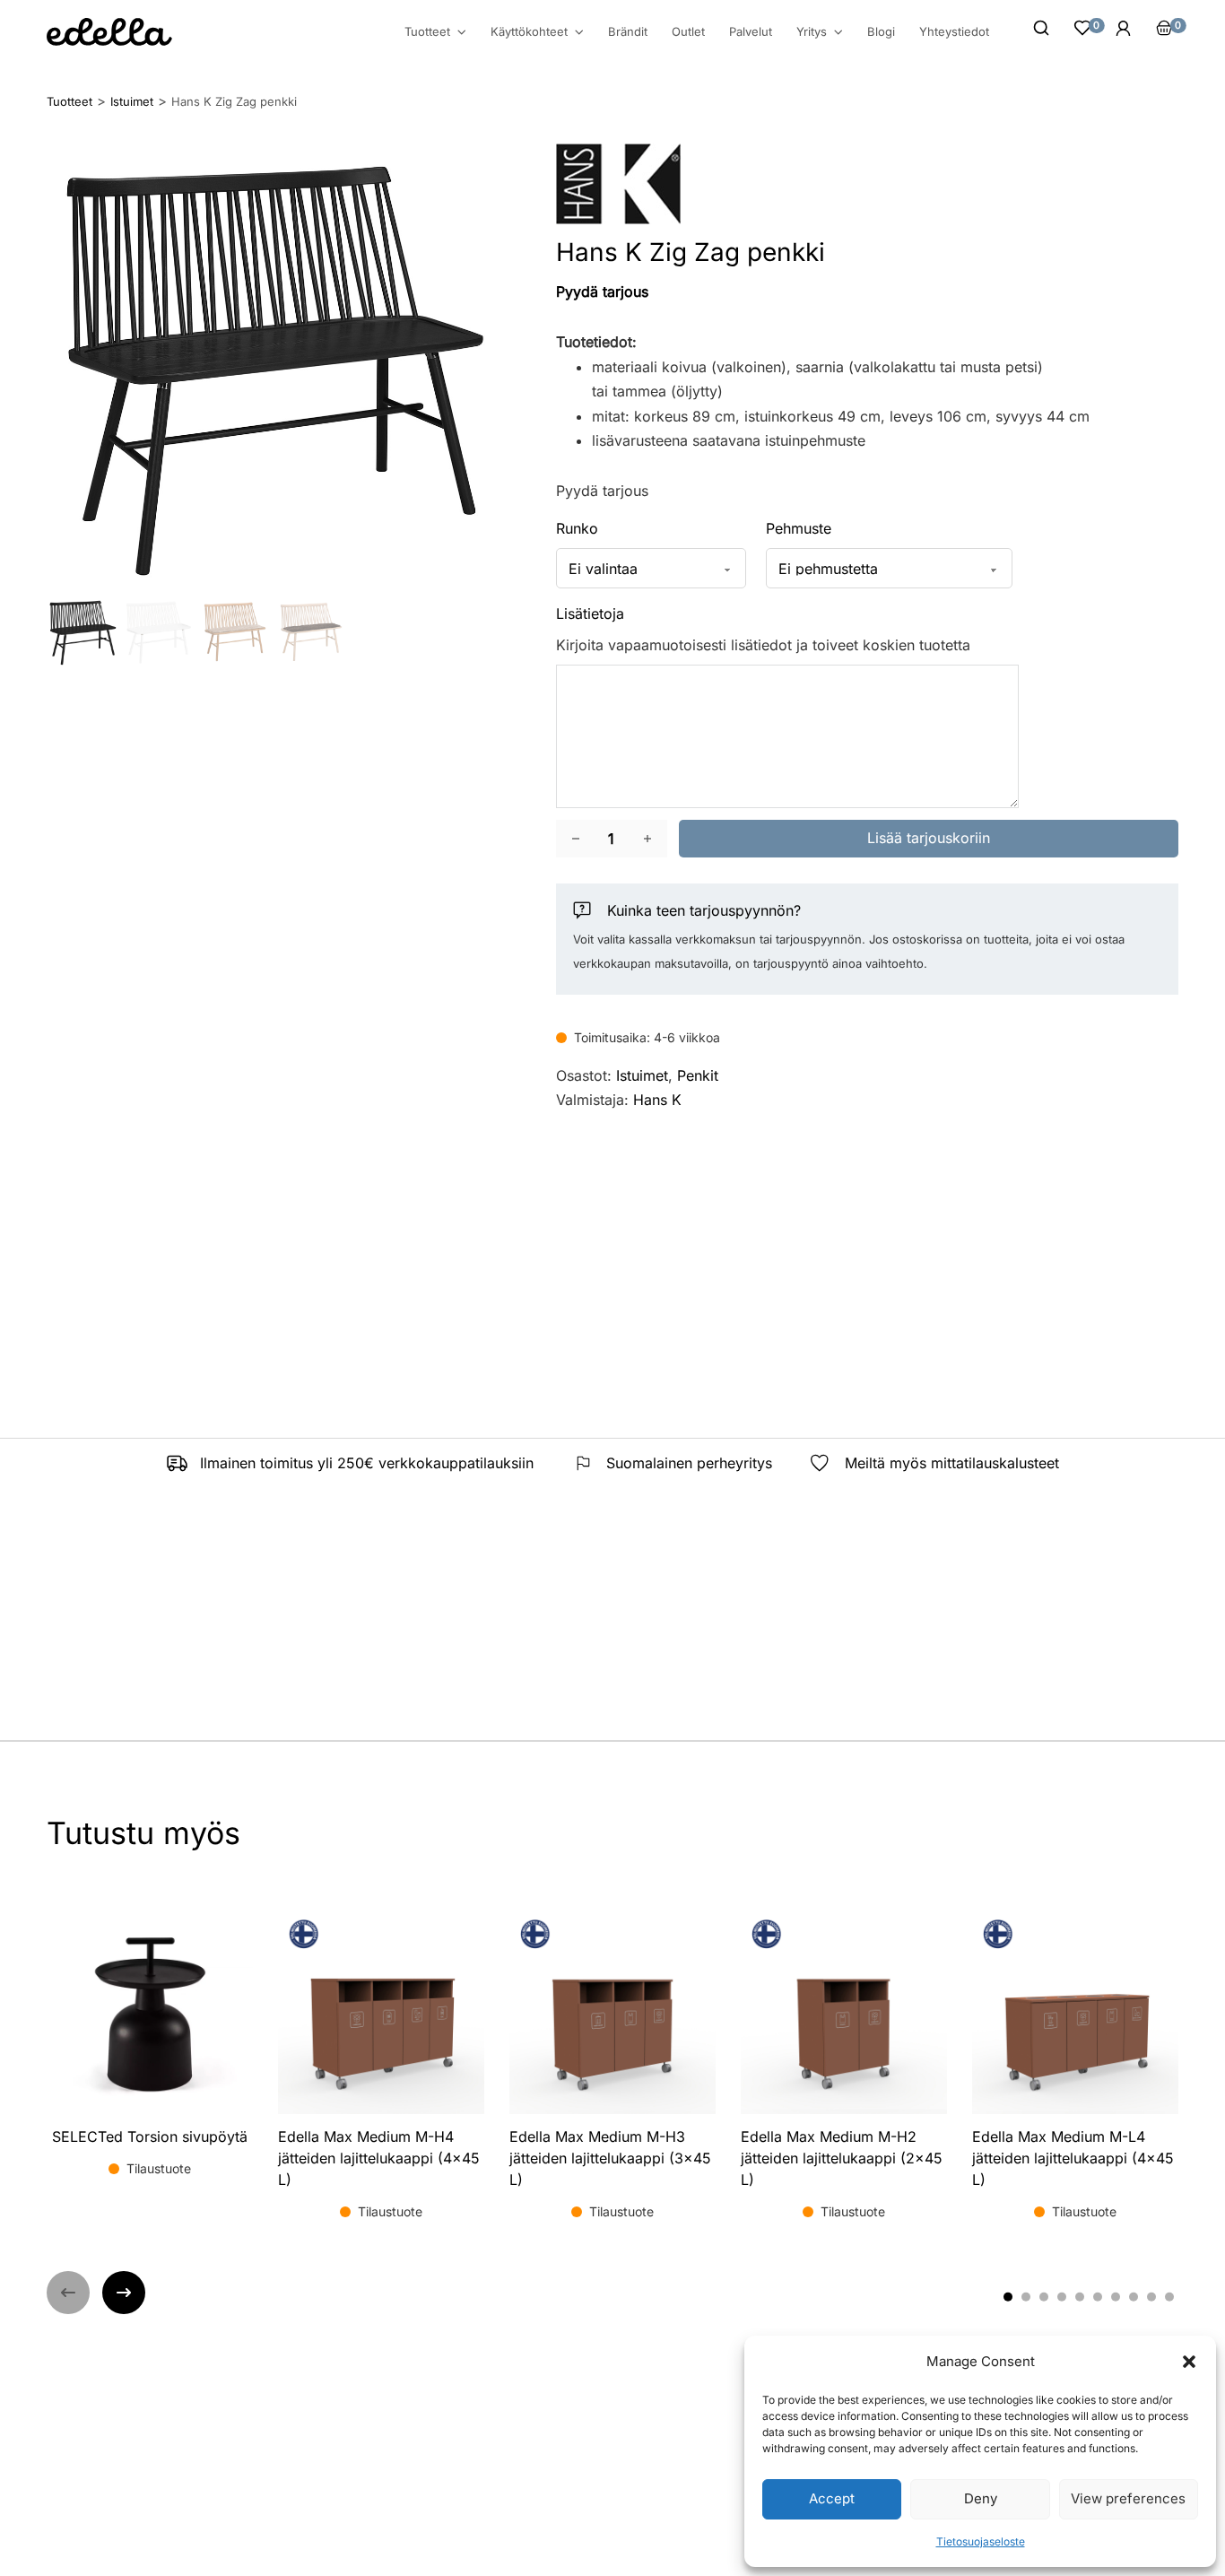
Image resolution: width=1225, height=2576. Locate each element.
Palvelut (751, 31)
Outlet (688, 31)
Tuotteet (427, 32)
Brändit (628, 31)
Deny (981, 2498)
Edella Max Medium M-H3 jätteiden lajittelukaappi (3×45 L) (610, 2158)
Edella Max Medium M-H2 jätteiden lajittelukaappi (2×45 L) (842, 2158)
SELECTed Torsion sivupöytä (150, 2137)
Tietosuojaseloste (981, 2541)
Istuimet (642, 1075)
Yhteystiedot (954, 31)
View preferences (1128, 2498)
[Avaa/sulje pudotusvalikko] (462, 32)
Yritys (812, 32)
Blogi (881, 31)
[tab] (1008, 2296)
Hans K (657, 1100)
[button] (1189, 2362)
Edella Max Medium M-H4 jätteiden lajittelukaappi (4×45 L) (379, 2158)
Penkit (698, 1075)
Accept (832, 2498)
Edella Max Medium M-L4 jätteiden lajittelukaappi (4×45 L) (1073, 2158)
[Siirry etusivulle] (109, 32)
